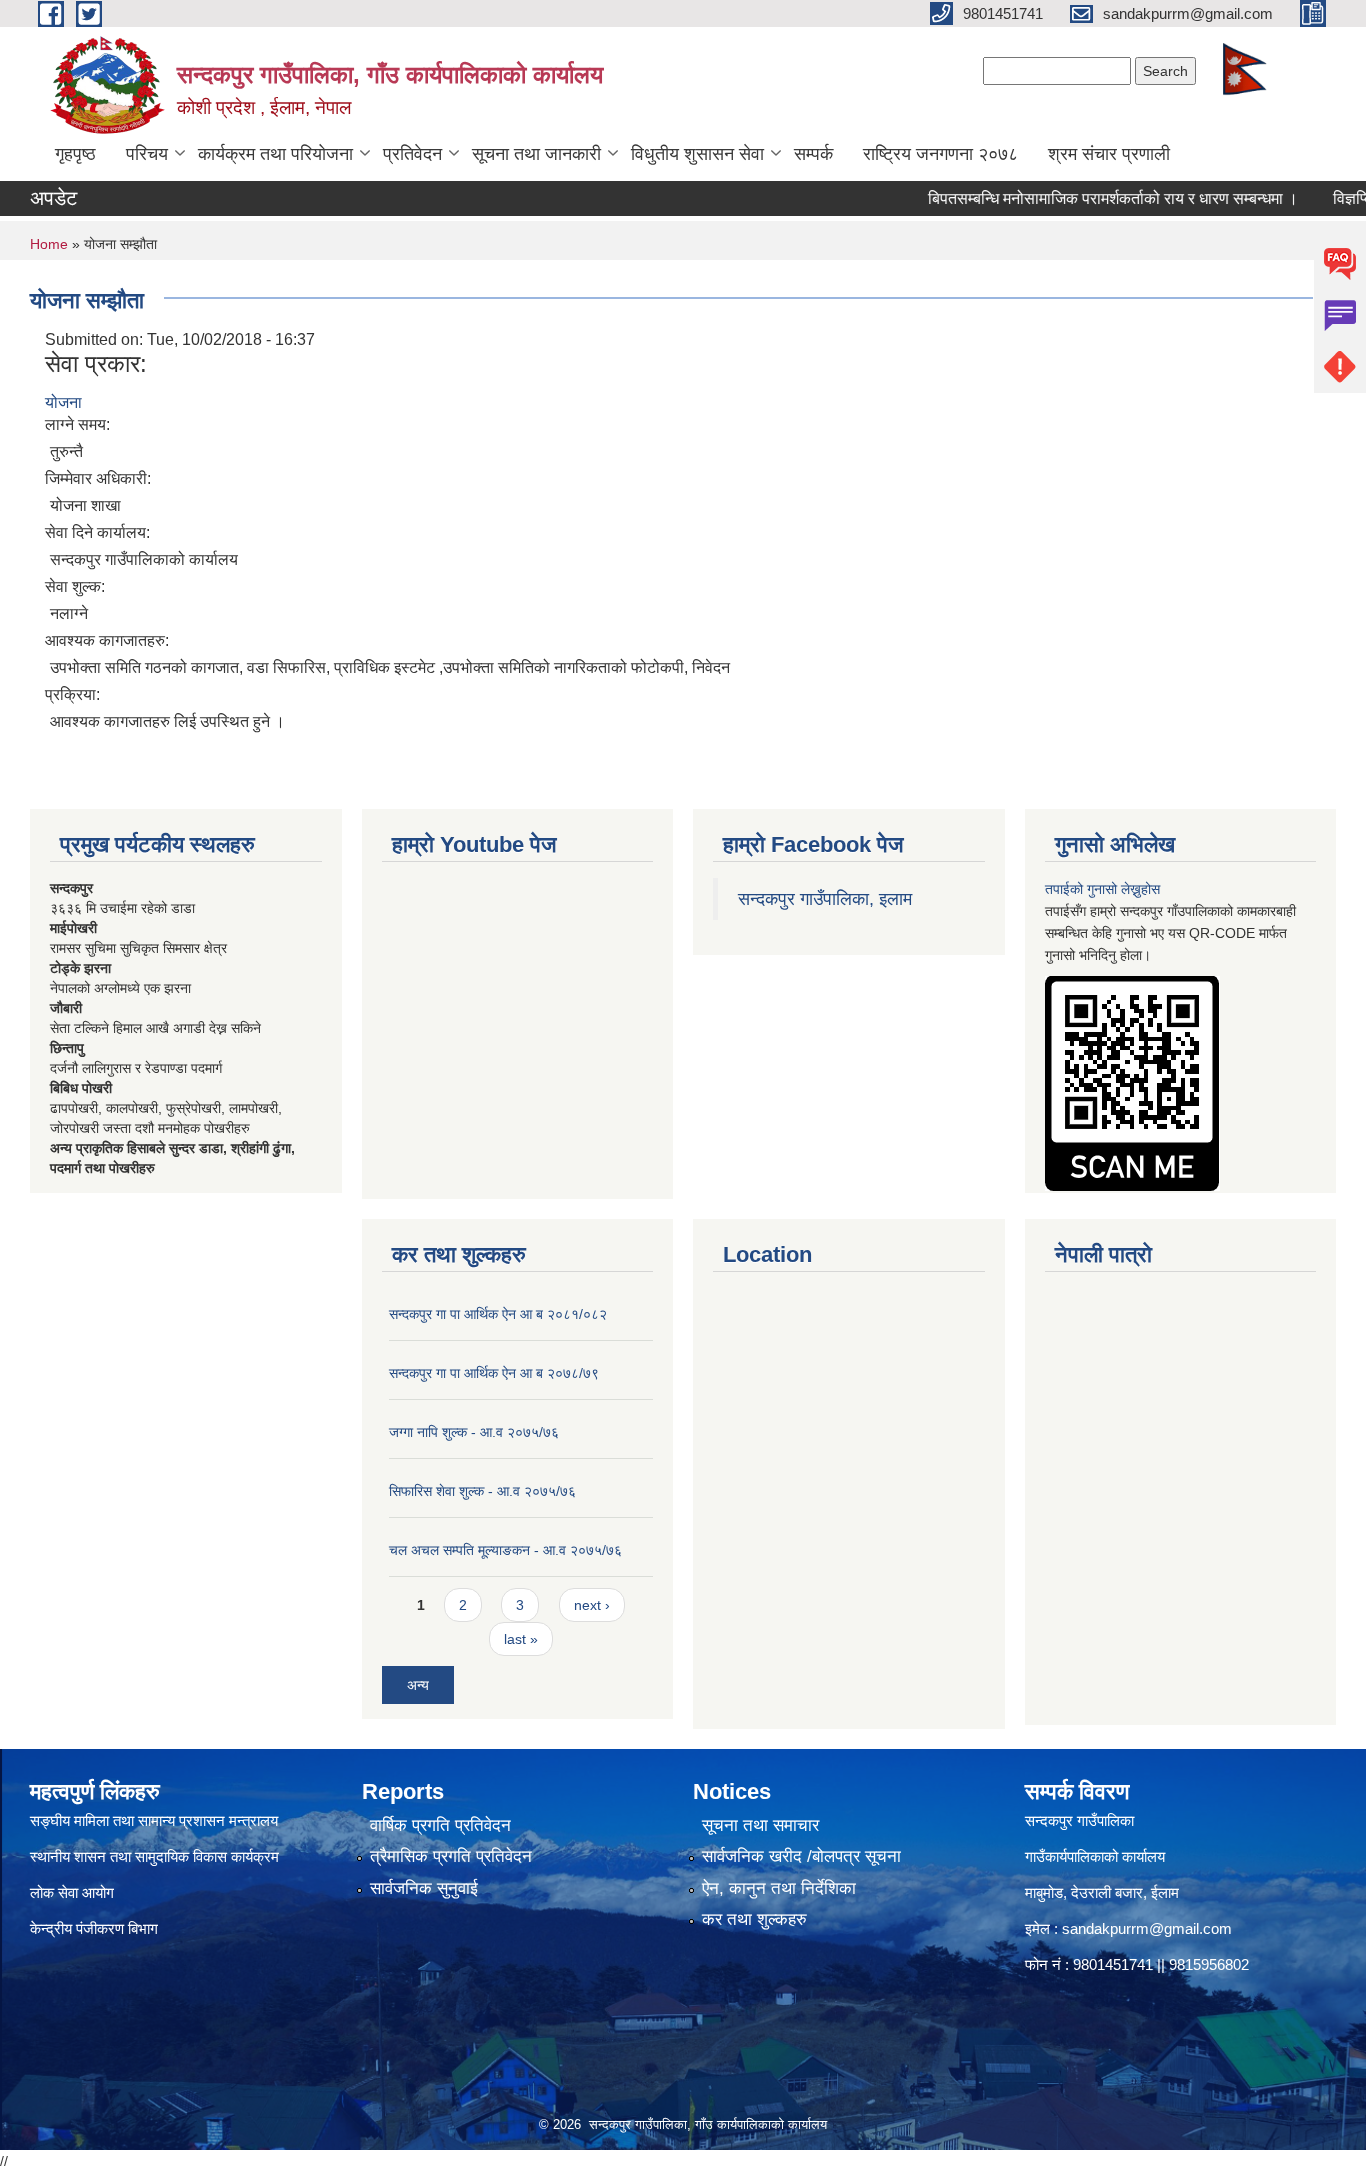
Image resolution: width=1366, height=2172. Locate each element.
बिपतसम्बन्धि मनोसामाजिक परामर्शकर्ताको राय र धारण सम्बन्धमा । (1076, 198)
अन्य (418, 1685)
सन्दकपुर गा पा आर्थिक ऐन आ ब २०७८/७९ (494, 1373)
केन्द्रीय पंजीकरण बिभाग (96, 1928)
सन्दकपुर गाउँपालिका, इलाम (825, 899)
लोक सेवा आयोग (72, 1892)
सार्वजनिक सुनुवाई (424, 1888)
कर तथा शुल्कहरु (754, 1919)
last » (521, 1639)
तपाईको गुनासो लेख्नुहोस (1102, 889)
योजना (63, 402)
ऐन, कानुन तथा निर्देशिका (779, 1888)
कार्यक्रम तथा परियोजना (275, 154)
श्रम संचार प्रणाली (1109, 154)
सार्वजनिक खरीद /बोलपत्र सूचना (801, 1856)
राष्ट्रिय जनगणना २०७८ (940, 154)
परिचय (147, 154)
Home (49, 244)
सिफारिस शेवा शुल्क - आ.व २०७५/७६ (482, 1491)
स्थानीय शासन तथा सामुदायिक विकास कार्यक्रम (154, 1856)
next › (592, 1605)
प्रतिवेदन (412, 154)
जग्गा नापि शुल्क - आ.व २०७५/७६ (474, 1432)
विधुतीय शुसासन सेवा (697, 154)
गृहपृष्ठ (75, 154)
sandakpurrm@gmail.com (1147, 1928)
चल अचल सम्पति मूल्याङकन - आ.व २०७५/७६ (505, 1550)
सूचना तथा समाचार (760, 1825)
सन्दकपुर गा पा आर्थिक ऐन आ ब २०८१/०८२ (498, 1314)
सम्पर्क (813, 154)
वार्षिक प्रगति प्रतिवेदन (440, 1825)
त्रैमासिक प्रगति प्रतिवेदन (451, 1856)
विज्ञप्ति (1316, 198)
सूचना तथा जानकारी (536, 154)
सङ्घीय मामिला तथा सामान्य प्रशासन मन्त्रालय (154, 1820)
